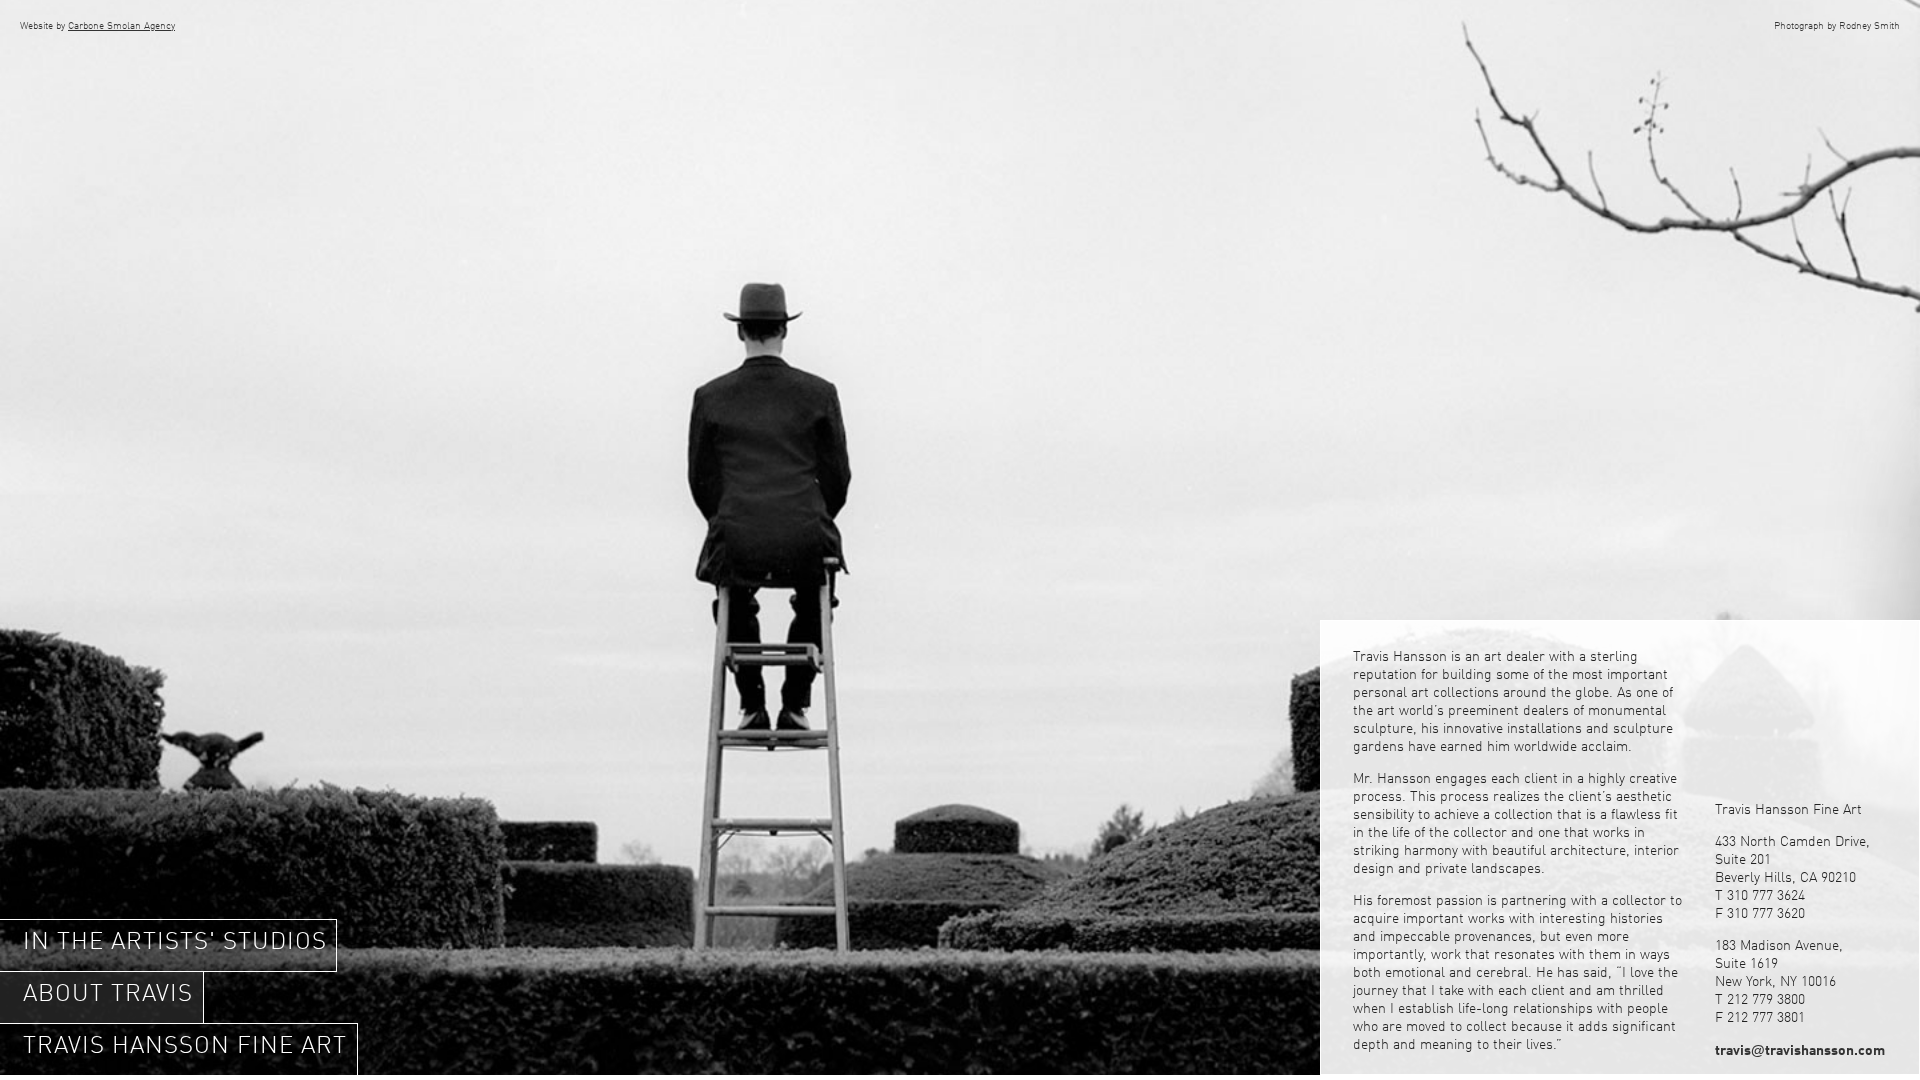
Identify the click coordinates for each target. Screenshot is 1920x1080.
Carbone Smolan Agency (121, 26)
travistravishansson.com (1800, 1051)
